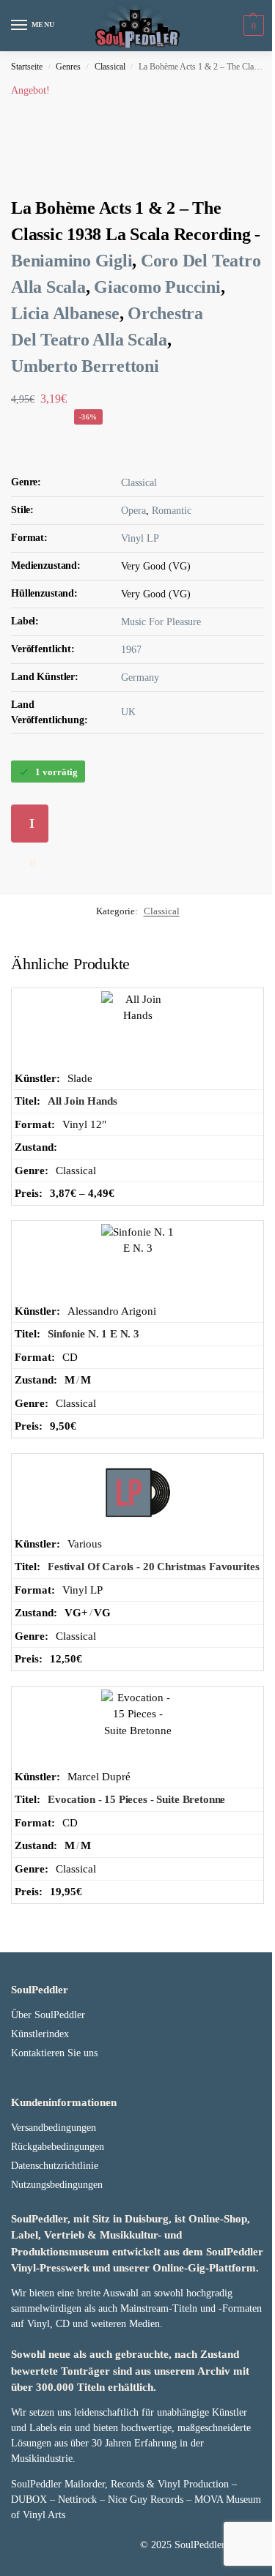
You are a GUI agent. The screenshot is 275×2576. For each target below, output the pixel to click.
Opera (133, 511)
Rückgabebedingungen (58, 2147)
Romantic (172, 511)
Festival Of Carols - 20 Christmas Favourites (153, 1567)
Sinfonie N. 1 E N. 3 (93, 1334)
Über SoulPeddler (48, 2015)
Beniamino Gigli (71, 261)
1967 (131, 650)
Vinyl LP (140, 538)
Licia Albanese (65, 313)
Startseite (27, 67)
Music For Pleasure (161, 622)
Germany (140, 677)
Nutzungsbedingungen (57, 2185)
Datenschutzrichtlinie (55, 2166)
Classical (110, 67)
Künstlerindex (40, 2034)
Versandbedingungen (54, 2128)
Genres (68, 67)
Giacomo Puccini (157, 287)
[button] (252, 26)
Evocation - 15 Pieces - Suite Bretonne (136, 1799)
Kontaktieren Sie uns (54, 2053)
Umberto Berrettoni (85, 366)
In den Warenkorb (36, 829)
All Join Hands (82, 1101)
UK (128, 712)
